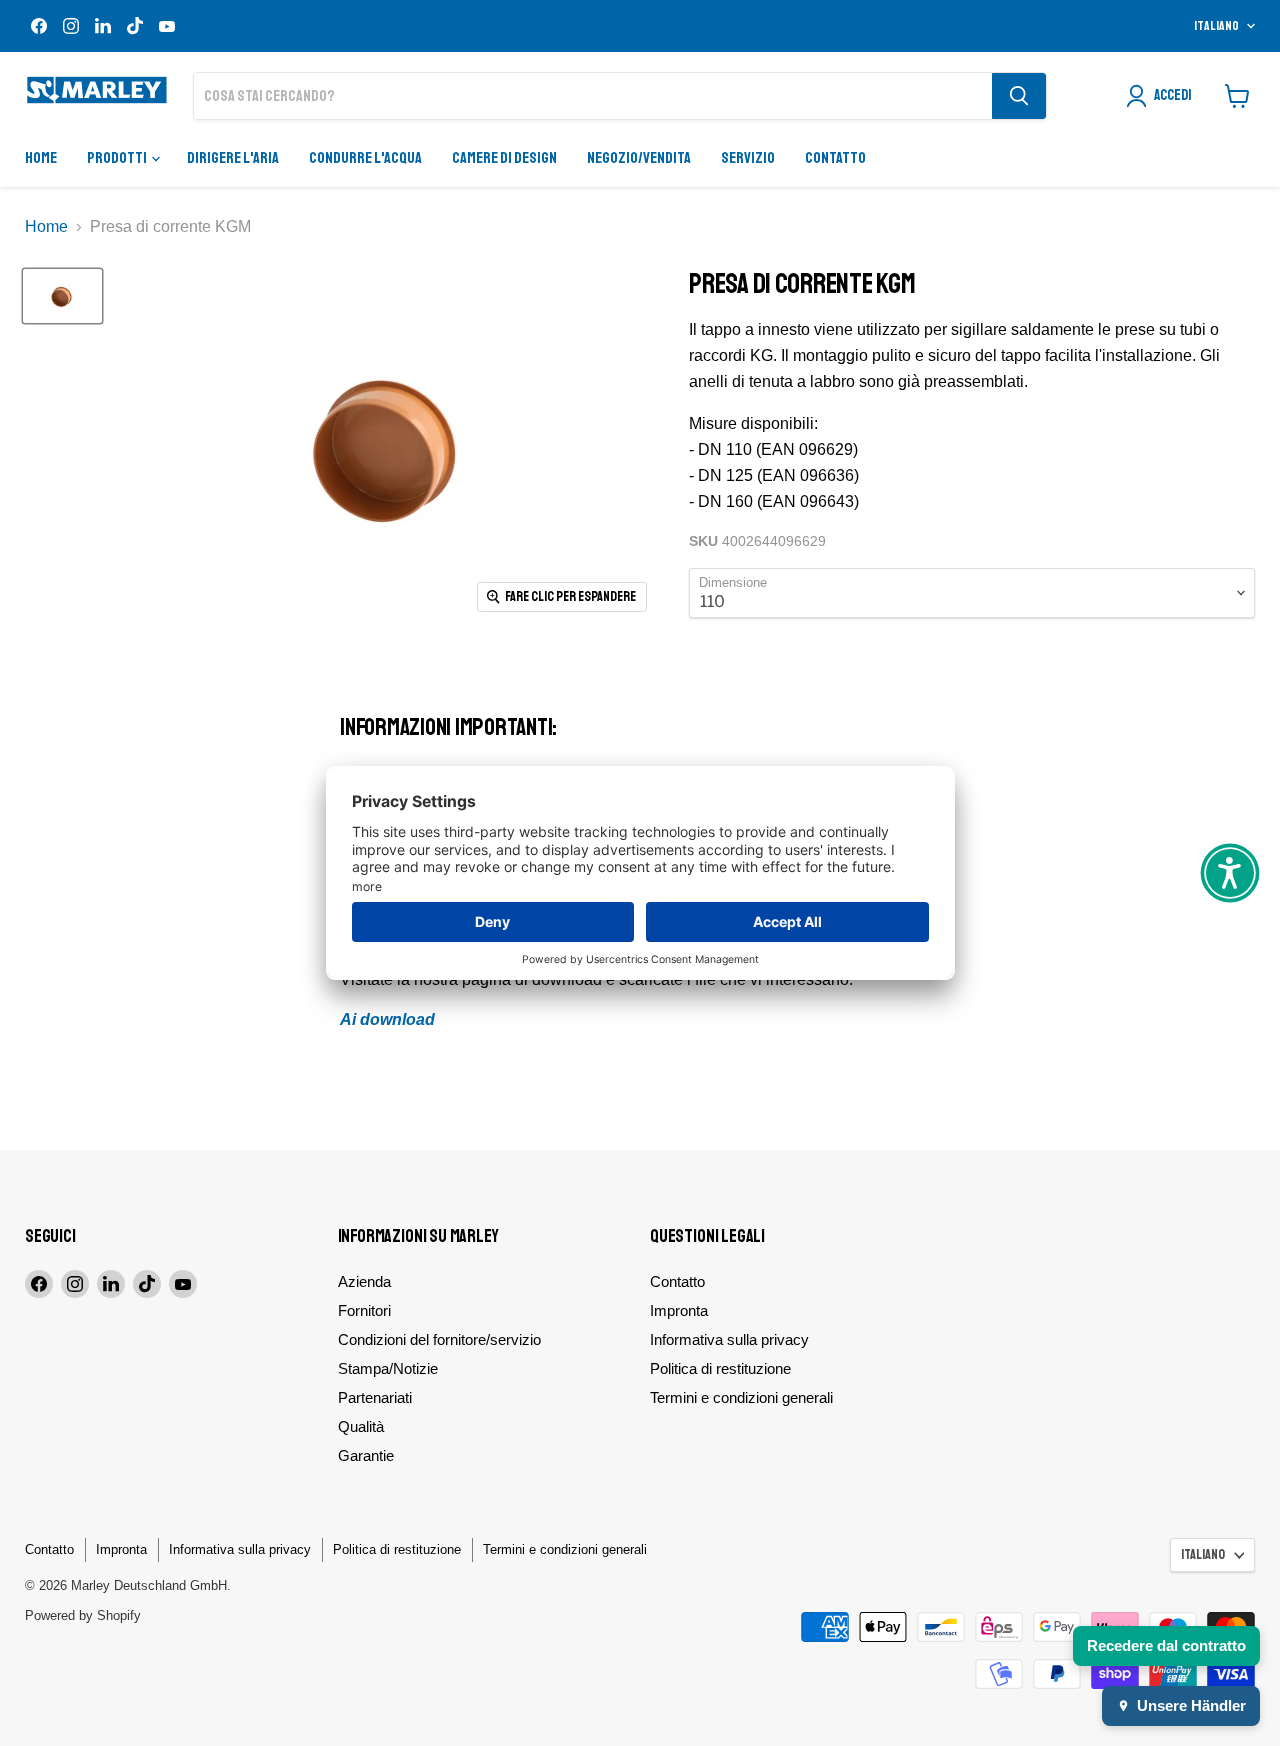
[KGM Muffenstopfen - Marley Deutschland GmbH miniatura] (62, 296)
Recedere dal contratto (1166, 1645)
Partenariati (375, 1397)
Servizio (748, 158)
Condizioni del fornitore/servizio (439, 1339)
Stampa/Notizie (388, 1368)
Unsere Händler (1191, 1705)
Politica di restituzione (720, 1368)
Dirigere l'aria (233, 158)
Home (41, 158)
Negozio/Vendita (639, 158)
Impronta (679, 1310)
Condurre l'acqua (365, 158)
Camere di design (504, 158)
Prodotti (118, 158)
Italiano (1216, 26)
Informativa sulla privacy (729, 1339)
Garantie (366, 1455)
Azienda (364, 1281)
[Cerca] (1019, 96)
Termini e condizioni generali (741, 1397)
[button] (1230, 873)
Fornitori (364, 1310)
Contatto (835, 158)
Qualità (361, 1426)
